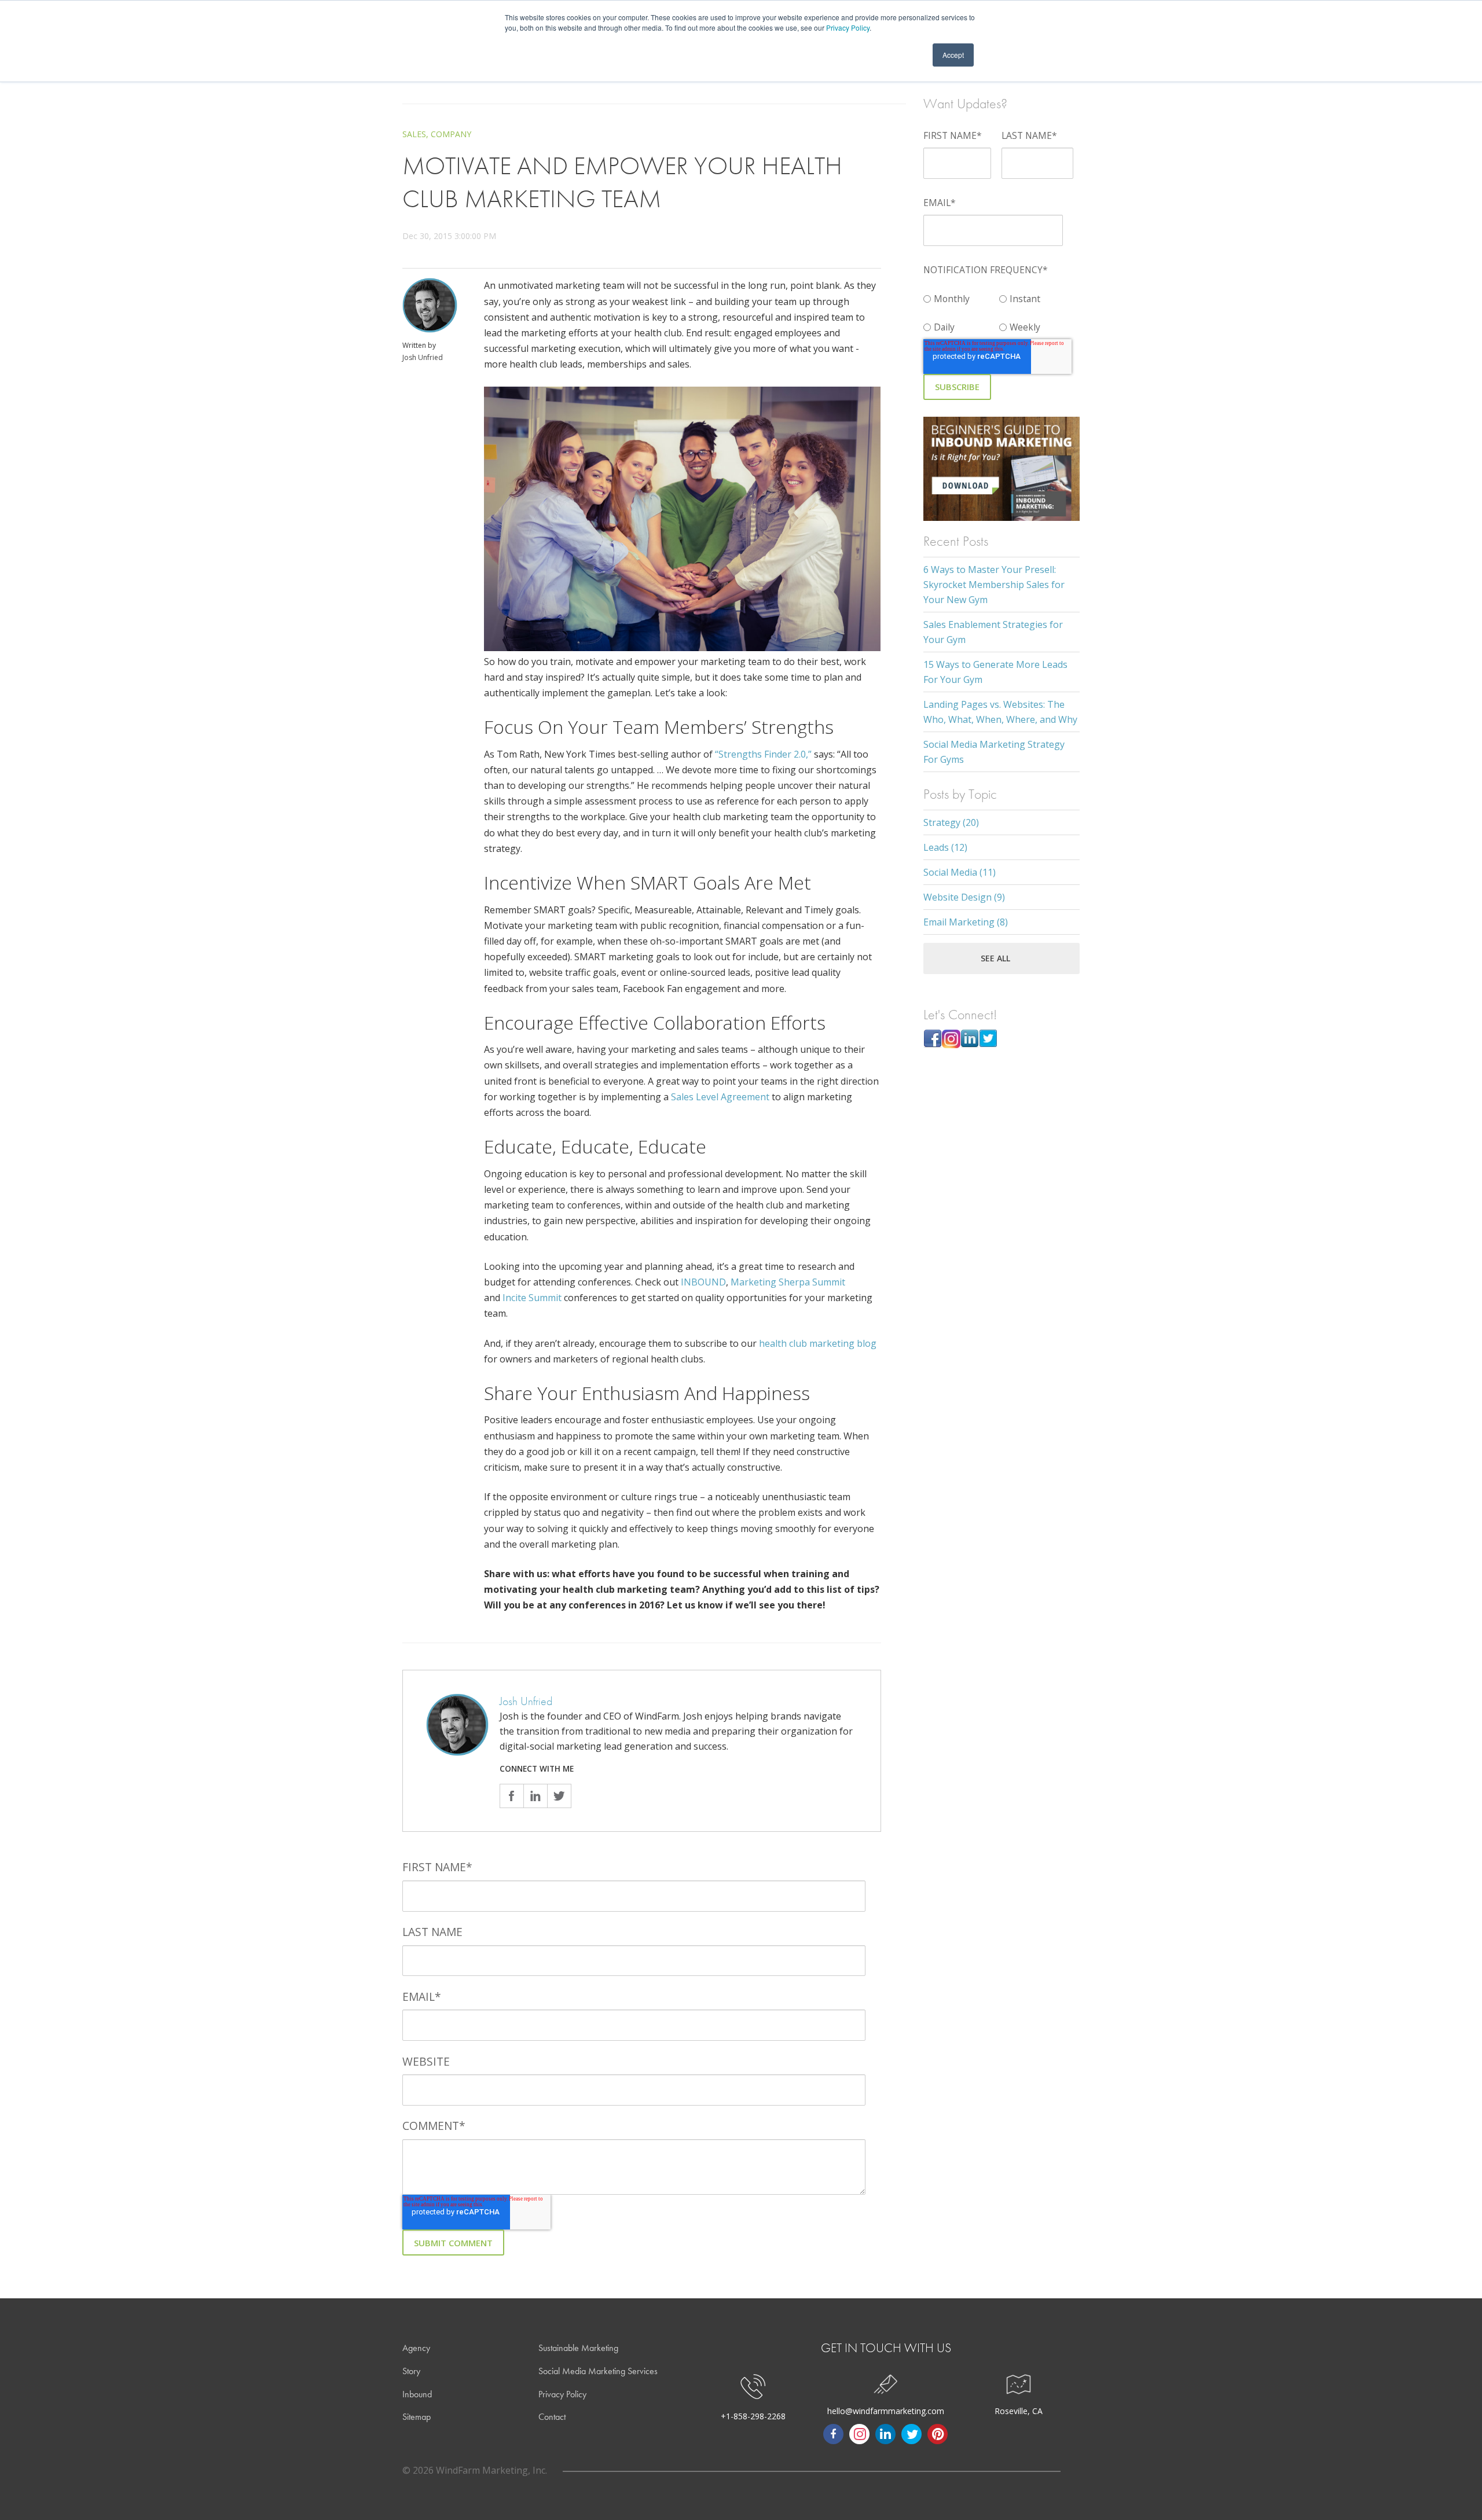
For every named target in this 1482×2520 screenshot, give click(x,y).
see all (995, 958)
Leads (945, 847)
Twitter (559, 1796)
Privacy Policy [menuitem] (562, 2394)
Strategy (951, 822)
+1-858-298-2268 (753, 2416)
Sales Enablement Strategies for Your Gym (993, 632)
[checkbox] (999, 311)
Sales (414, 134)
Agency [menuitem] (416, 2348)
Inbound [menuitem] (417, 2394)
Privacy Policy (848, 27)
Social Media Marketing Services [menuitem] (598, 2371)
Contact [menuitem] (552, 2417)
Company (451, 134)
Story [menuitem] (411, 2371)
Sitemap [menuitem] (417, 2417)
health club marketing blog (818, 1343)
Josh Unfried (423, 357)
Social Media (960, 872)
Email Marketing (966, 922)
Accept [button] (953, 55)
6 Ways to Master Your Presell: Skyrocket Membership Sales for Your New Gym (994, 585)
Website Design (964, 897)
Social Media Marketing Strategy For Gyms (994, 752)
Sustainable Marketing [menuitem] (578, 2348)
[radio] (961, 296)
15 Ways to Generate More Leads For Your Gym (995, 672)
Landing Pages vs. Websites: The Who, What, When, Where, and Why (1000, 712)
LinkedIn (535, 1796)
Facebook (511, 1796)
